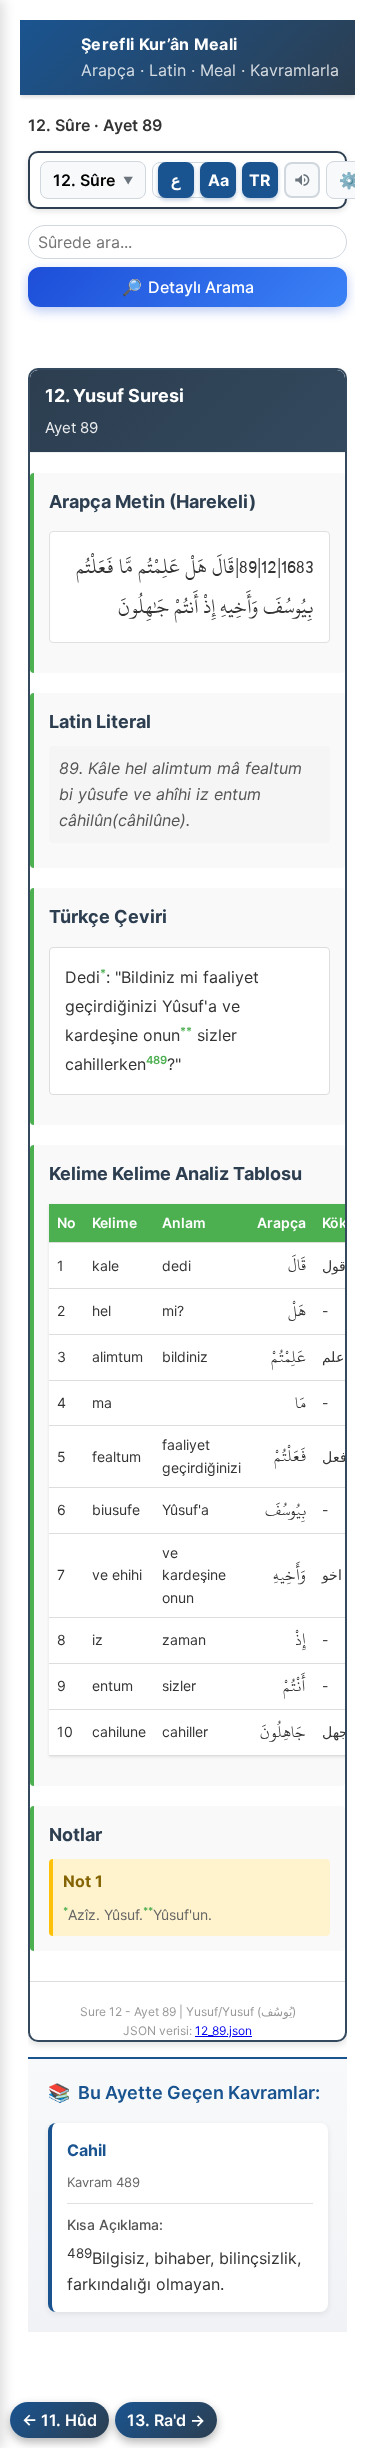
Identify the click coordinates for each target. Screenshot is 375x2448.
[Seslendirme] (302, 180)
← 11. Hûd (59, 2420)
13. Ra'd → (166, 2420)
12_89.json (223, 2030)
